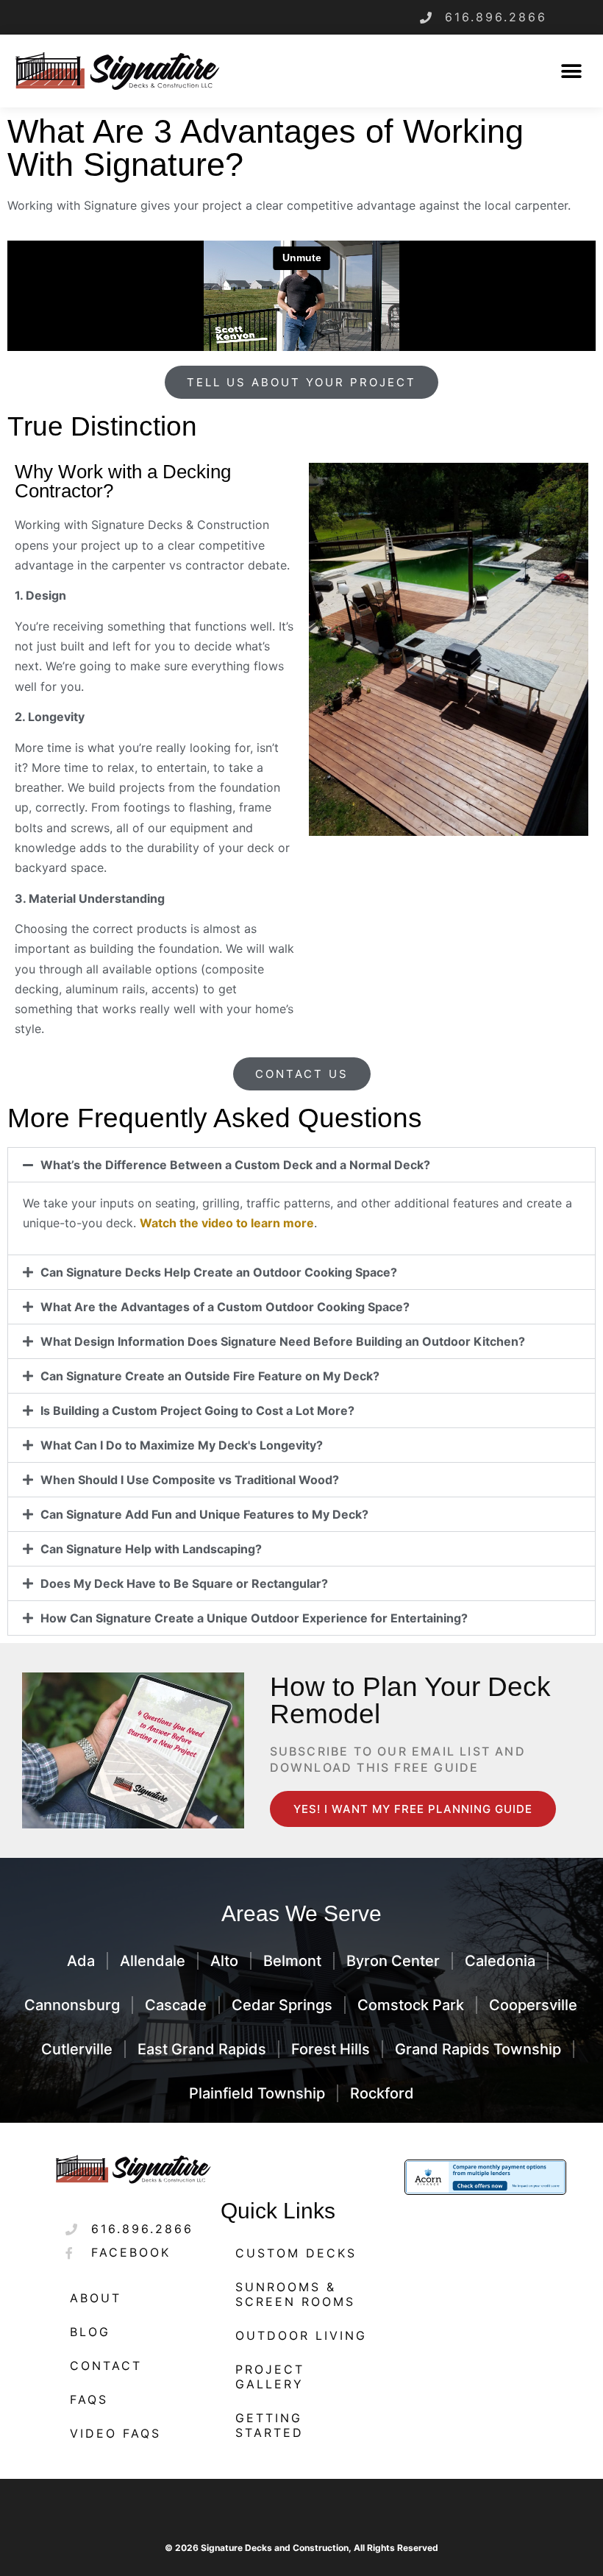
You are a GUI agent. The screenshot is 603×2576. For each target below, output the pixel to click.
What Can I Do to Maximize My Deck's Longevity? (182, 1445)
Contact (106, 2366)
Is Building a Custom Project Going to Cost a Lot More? (197, 1411)
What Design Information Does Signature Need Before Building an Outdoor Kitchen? (283, 1341)
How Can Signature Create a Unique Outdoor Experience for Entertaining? (254, 1618)
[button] (572, 71)
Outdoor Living (301, 2335)
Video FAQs (115, 2433)
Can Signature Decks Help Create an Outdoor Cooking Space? (219, 1272)
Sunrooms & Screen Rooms (295, 2294)
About (96, 2298)
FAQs (89, 2399)
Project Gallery (270, 2377)
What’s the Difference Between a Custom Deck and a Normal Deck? (235, 1165)
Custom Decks (296, 2253)
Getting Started (270, 2425)
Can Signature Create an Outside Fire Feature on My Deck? (210, 1376)
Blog (90, 2332)
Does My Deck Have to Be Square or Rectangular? (184, 1583)
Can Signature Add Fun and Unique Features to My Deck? (204, 1514)
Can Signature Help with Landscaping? (151, 1549)
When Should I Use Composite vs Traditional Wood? (190, 1480)
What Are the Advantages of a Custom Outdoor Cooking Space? (225, 1307)
